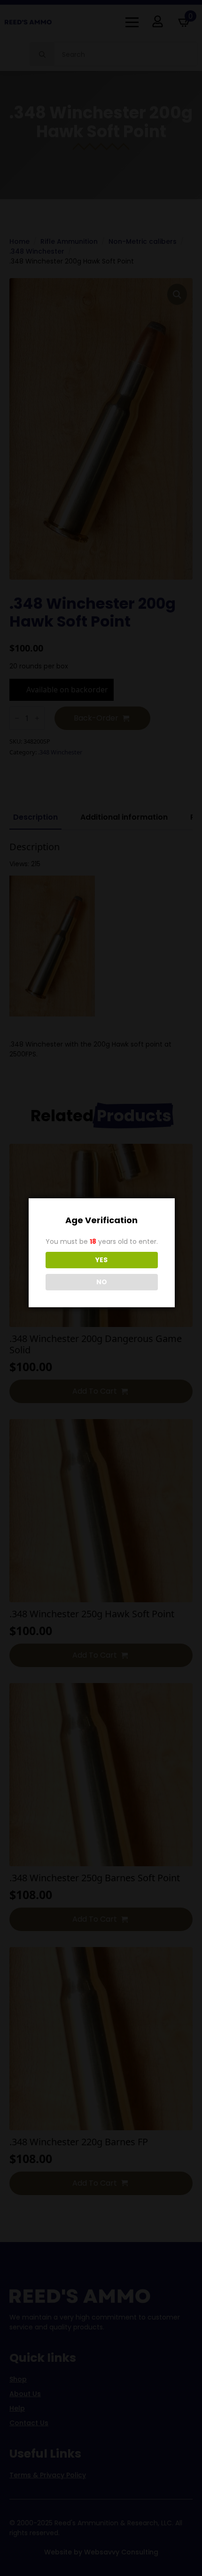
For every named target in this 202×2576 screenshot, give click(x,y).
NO (102, 1282)
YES (101, 1260)
